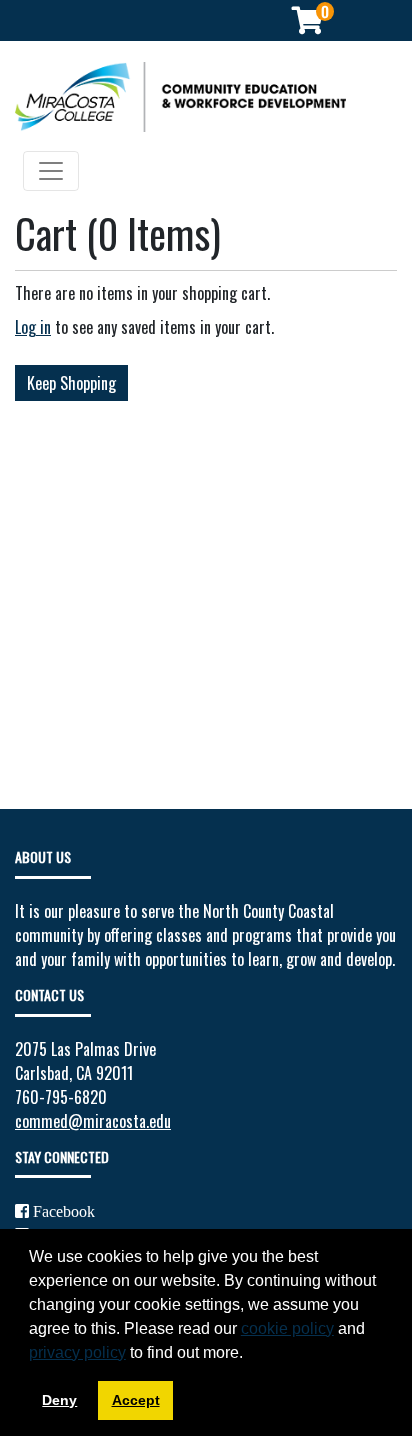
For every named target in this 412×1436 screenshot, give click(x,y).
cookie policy (287, 1328)
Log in (33, 327)
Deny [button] (59, 1400)
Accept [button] (136, 1400)
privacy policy (77, 1352)
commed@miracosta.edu (93, 1121)
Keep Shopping (71, 383)
